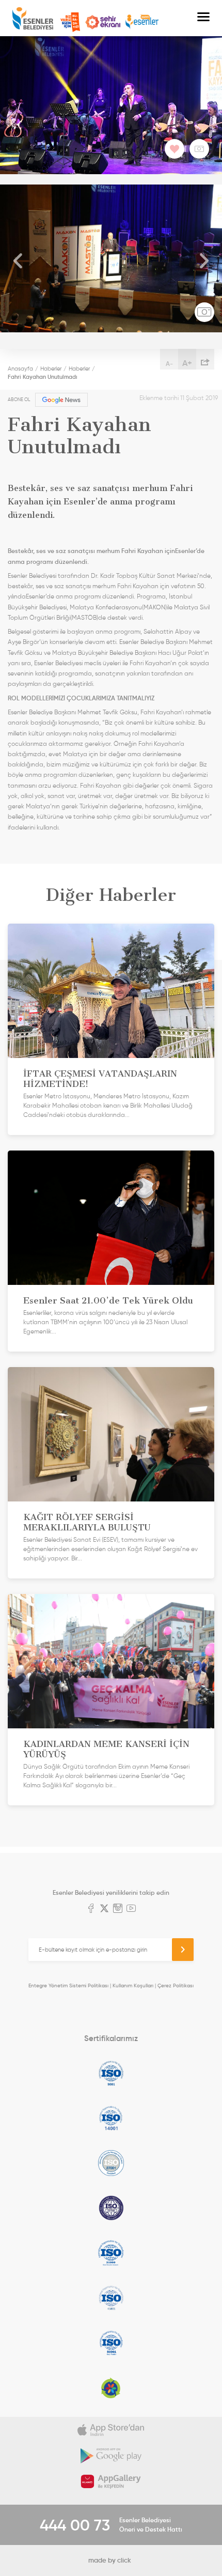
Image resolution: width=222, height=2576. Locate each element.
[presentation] (18, 261)
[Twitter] (104, 1909)
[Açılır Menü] (203, 18)
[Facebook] (91, 1909)
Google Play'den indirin (111, 2456)
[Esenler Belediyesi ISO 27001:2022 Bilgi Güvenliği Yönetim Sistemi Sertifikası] (111, 2163)
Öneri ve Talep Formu (70, 22)
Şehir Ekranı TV (103, 22)
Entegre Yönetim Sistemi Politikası (68, 1985)
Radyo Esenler (142, 22)
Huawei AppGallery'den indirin (111, 2481)
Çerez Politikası (176, 1985)
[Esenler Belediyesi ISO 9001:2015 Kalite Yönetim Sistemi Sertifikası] (111, 2073)
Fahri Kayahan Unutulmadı (43, 377)
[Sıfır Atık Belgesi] (111, 2388)
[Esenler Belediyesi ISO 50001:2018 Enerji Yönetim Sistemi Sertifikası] (111, 2343)
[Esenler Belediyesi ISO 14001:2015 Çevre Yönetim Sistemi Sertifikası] (111, 2118)
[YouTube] (131, 1909)
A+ (187, 363)
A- (169, 364)
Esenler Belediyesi (33, 18)
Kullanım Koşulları (133, 1985)
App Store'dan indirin (111, 2430)
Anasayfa (20, 369)
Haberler (51, 369)
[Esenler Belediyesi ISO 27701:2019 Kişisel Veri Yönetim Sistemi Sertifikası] (111, 2208)
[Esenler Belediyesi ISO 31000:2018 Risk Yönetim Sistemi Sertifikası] (111, 2253)
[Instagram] (118, 1909)
